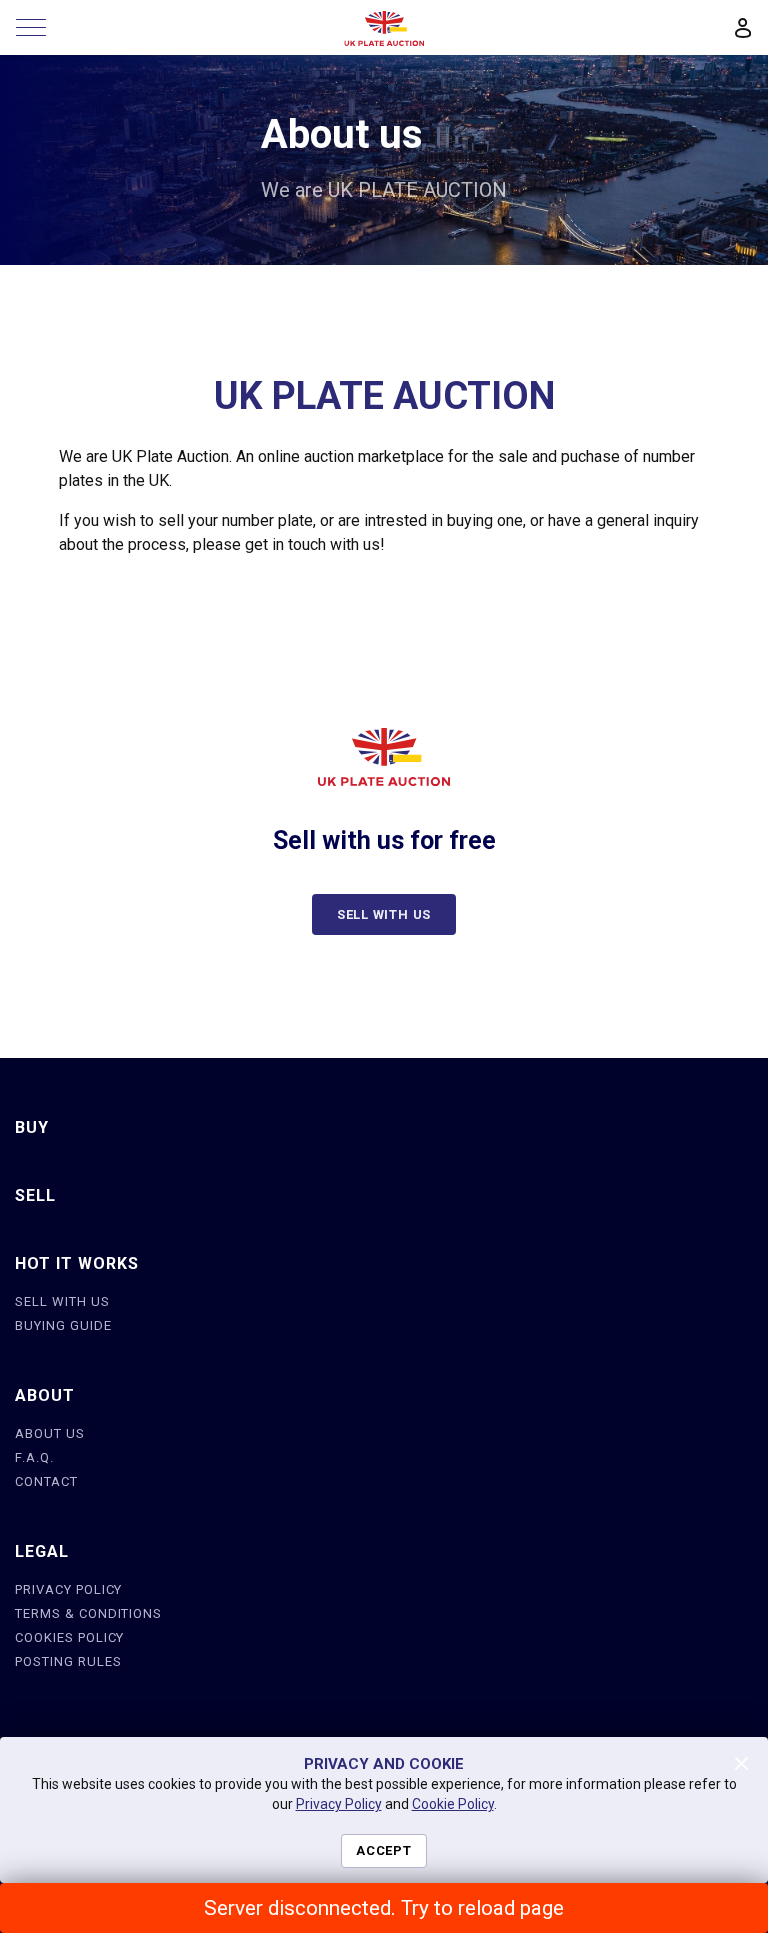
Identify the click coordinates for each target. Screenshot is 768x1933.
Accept (384, 1850)
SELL (35, 1195)
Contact (46, 1481)
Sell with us (384, 914)
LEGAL (42, 1551)
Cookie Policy (453, 1804)
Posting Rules (68, 1661)
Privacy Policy (68, 1589)
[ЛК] (743, 28)
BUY (32, 1127)
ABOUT (45, 1395)
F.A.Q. (34, 1457)
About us (50, 1433)
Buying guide (63, 1325)
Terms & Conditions (88, 1613)
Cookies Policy (69, 1637)
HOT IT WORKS (77, 1263)
